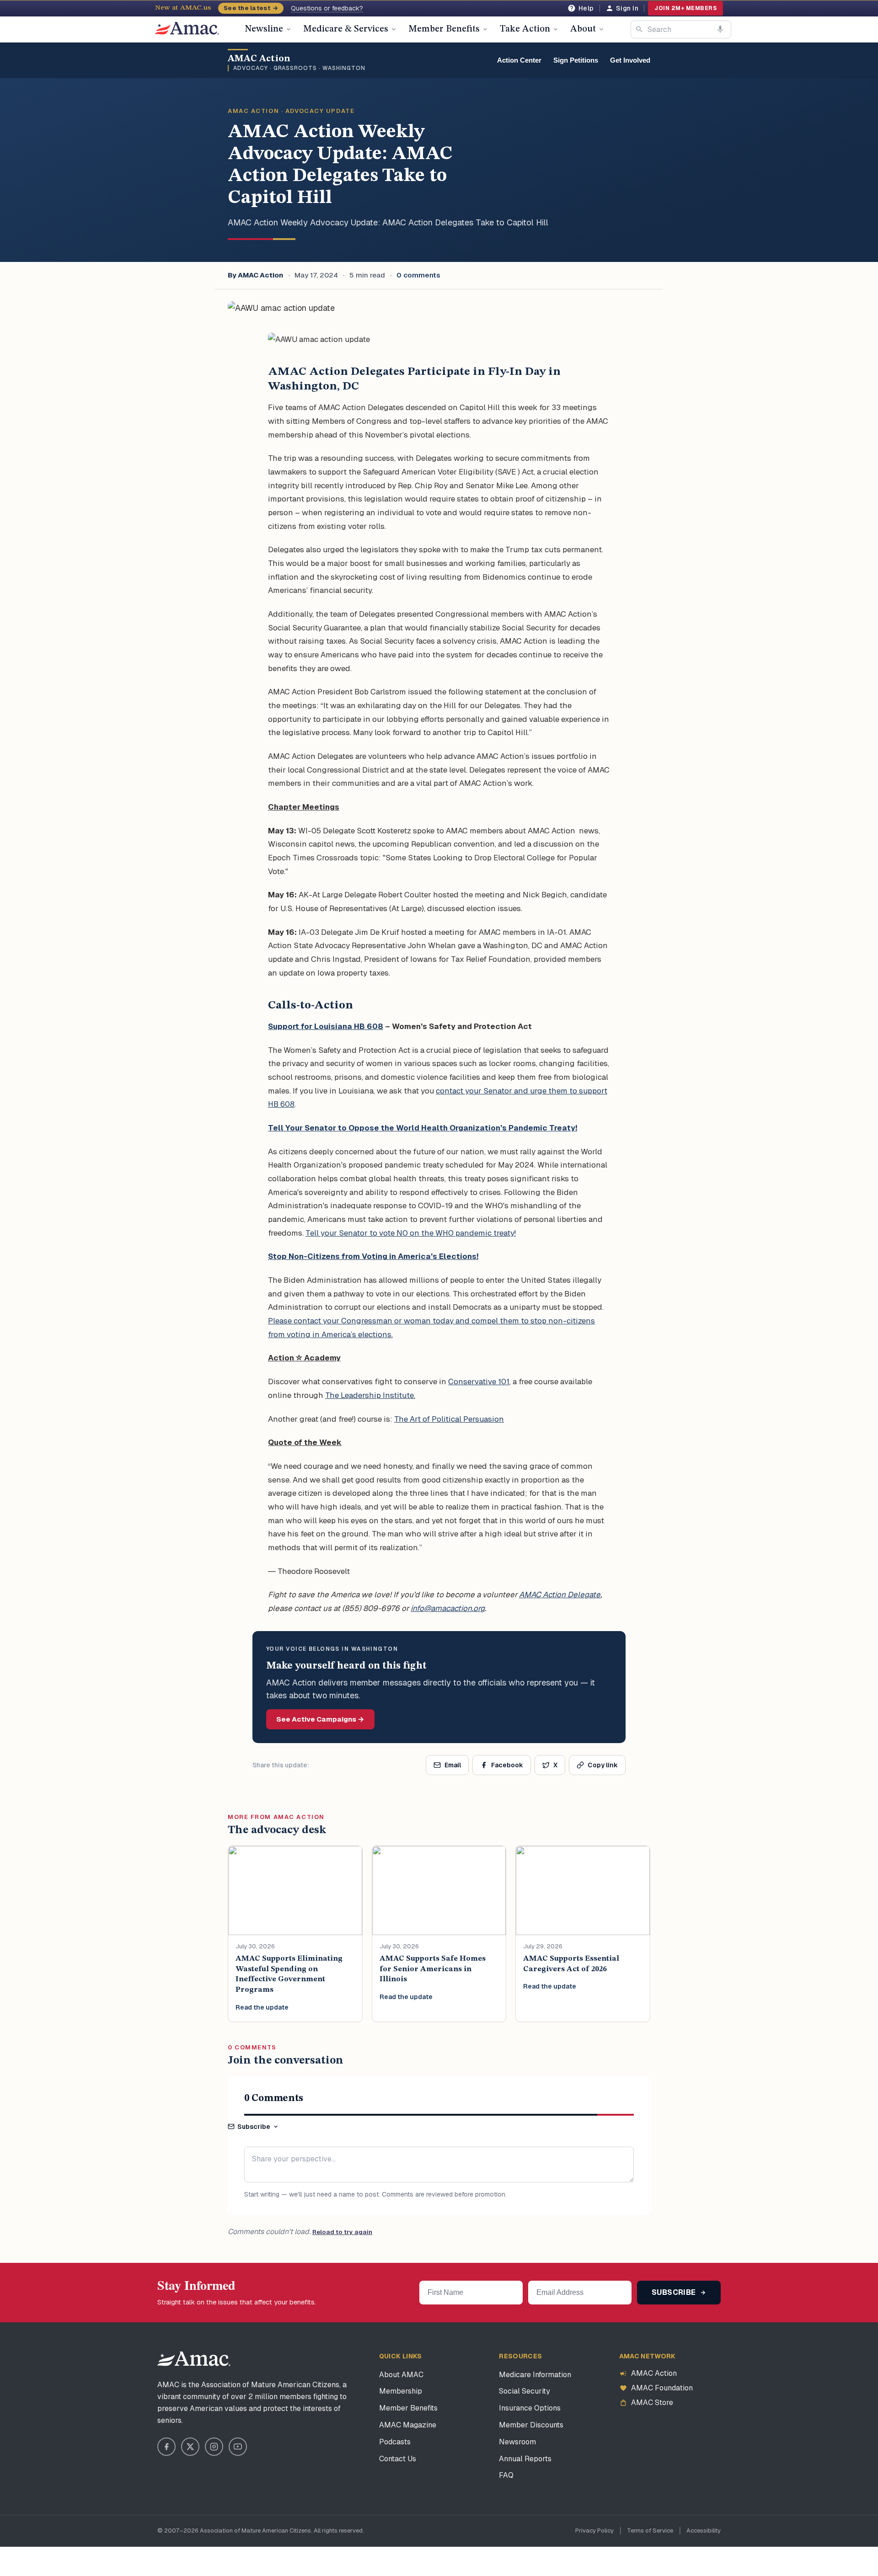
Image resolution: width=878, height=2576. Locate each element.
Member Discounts (531, 2425)
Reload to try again (342, 2232)
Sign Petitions (576, 60)
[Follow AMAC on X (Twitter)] (190, 2447)
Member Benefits (444, 29)
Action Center (519, 60)
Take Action (525, 29)
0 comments (418, 275)
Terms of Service (650, 2531)
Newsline (264, 29)
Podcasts (395, 2442)
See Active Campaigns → (320, 1719)
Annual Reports (525, 2459)
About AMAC (401, 2375)
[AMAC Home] (194, 2359)
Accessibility (704, 2531)
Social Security (525, 2391)
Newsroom (517, 2442)
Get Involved (630, 60)
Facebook (507, 1765)
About (583, 29)
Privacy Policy (594, 2531)
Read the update (262, 2007)
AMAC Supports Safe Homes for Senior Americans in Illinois (433, 1969)
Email (453, 1765)
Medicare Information (535, 2375)
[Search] (639, 29)
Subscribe (254, 2127)
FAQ (506, 2475)
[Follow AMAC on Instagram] (214, 2447)
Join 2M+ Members (685, 8)
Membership (401, 2391)
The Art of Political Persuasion (449, 1419)
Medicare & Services (346, 29)
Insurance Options (530, 2408)
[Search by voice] (720, 29)
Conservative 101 (479, 1381)
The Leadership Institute (369, 1395)
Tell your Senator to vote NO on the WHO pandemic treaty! (411, 1233)
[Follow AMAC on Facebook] (166, 2447)
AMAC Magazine (408, 2425)
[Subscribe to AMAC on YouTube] (238, 2447)
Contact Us (398, 2459)
